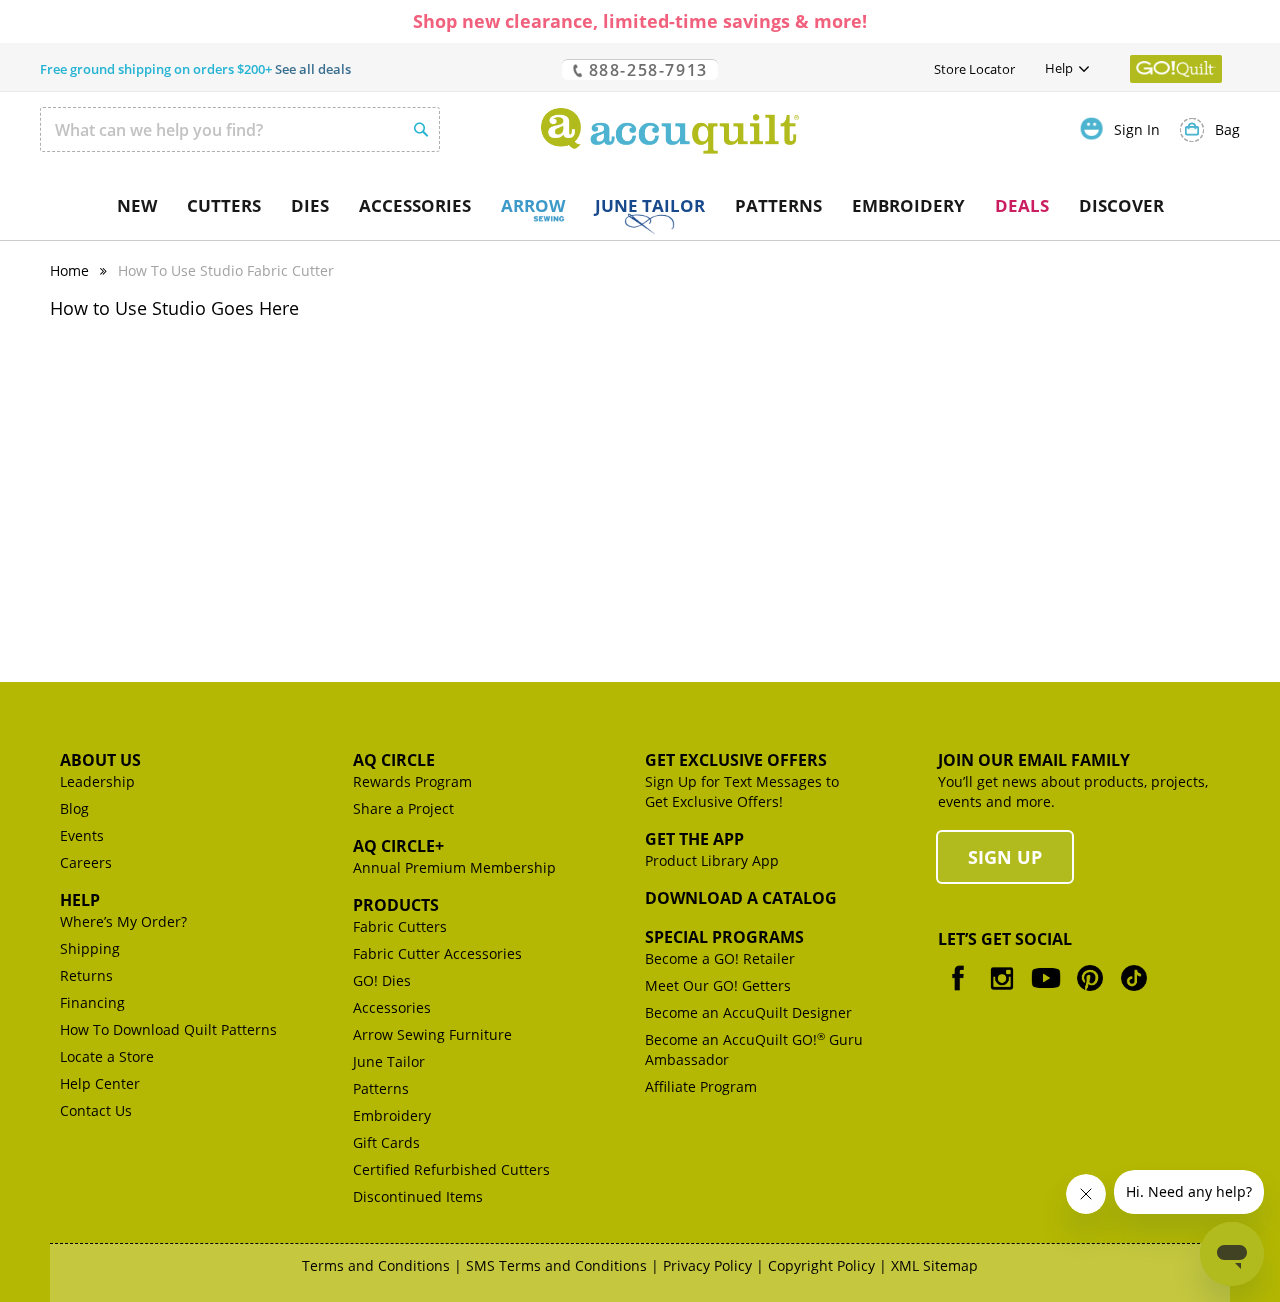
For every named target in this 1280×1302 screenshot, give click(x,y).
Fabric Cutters (400, 926)
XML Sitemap (934, 1265)
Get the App (694, 839)
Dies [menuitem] (310, 205)
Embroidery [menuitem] (908, 205)
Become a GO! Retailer (720, 958)
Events (82, 835)
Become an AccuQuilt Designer (748, 1012)
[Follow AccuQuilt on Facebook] (958, 992)
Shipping (90, 948)
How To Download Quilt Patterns (168, 1029)
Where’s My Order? (123, 921)
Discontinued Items (418, 1196)
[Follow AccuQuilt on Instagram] (1002, 992)
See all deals (313, 69)
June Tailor (389, 1061)
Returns (86, 975)
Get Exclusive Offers (736, 760)
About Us (100, 760)
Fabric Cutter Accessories (437, 953)
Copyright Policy (821, 1265)
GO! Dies (382, 980)
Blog (74, 808)
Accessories (392, 1007)
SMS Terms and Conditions (556, 1265)
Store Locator (974, 69)
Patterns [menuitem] (778, 205)
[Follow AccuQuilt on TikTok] (1134, 992)
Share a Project (403, 808)
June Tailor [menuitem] (650, 205)
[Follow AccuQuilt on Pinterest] (1090, 992)
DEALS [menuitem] (1022, 205)
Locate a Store (107, 1056)
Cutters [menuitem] (224, 205)
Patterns (381, 1088)
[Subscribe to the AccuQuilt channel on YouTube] (1046, 992)
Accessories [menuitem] (415, 205)
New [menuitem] (137, 205)
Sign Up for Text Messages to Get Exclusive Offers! (742, 791)
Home (69, 270)
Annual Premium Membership (454, 867)
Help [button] (1059, 68)
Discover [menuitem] (1121, 205)
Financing (92, 1002)
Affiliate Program (701, 1086)
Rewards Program (412, 781)
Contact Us (96, 1110)
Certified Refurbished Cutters (451, 1169)
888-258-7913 (645, 69)
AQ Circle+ (398, 846)
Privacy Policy (707, 1265)
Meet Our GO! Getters (718, 985)
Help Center (100, 1083)
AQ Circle (394, 760)
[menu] (640, 206)
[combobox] (240, 129)
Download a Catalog (741, 898)
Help (80, 900)
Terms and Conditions (376, 1265)
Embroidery (392, 1115)
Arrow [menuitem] (533, 205)
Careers (86, 862)
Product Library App (712, 860)
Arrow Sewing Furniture (432, 1034)
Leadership (97, 781)
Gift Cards (386, 1142)
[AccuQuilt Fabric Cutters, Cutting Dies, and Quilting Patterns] (670, 131)
